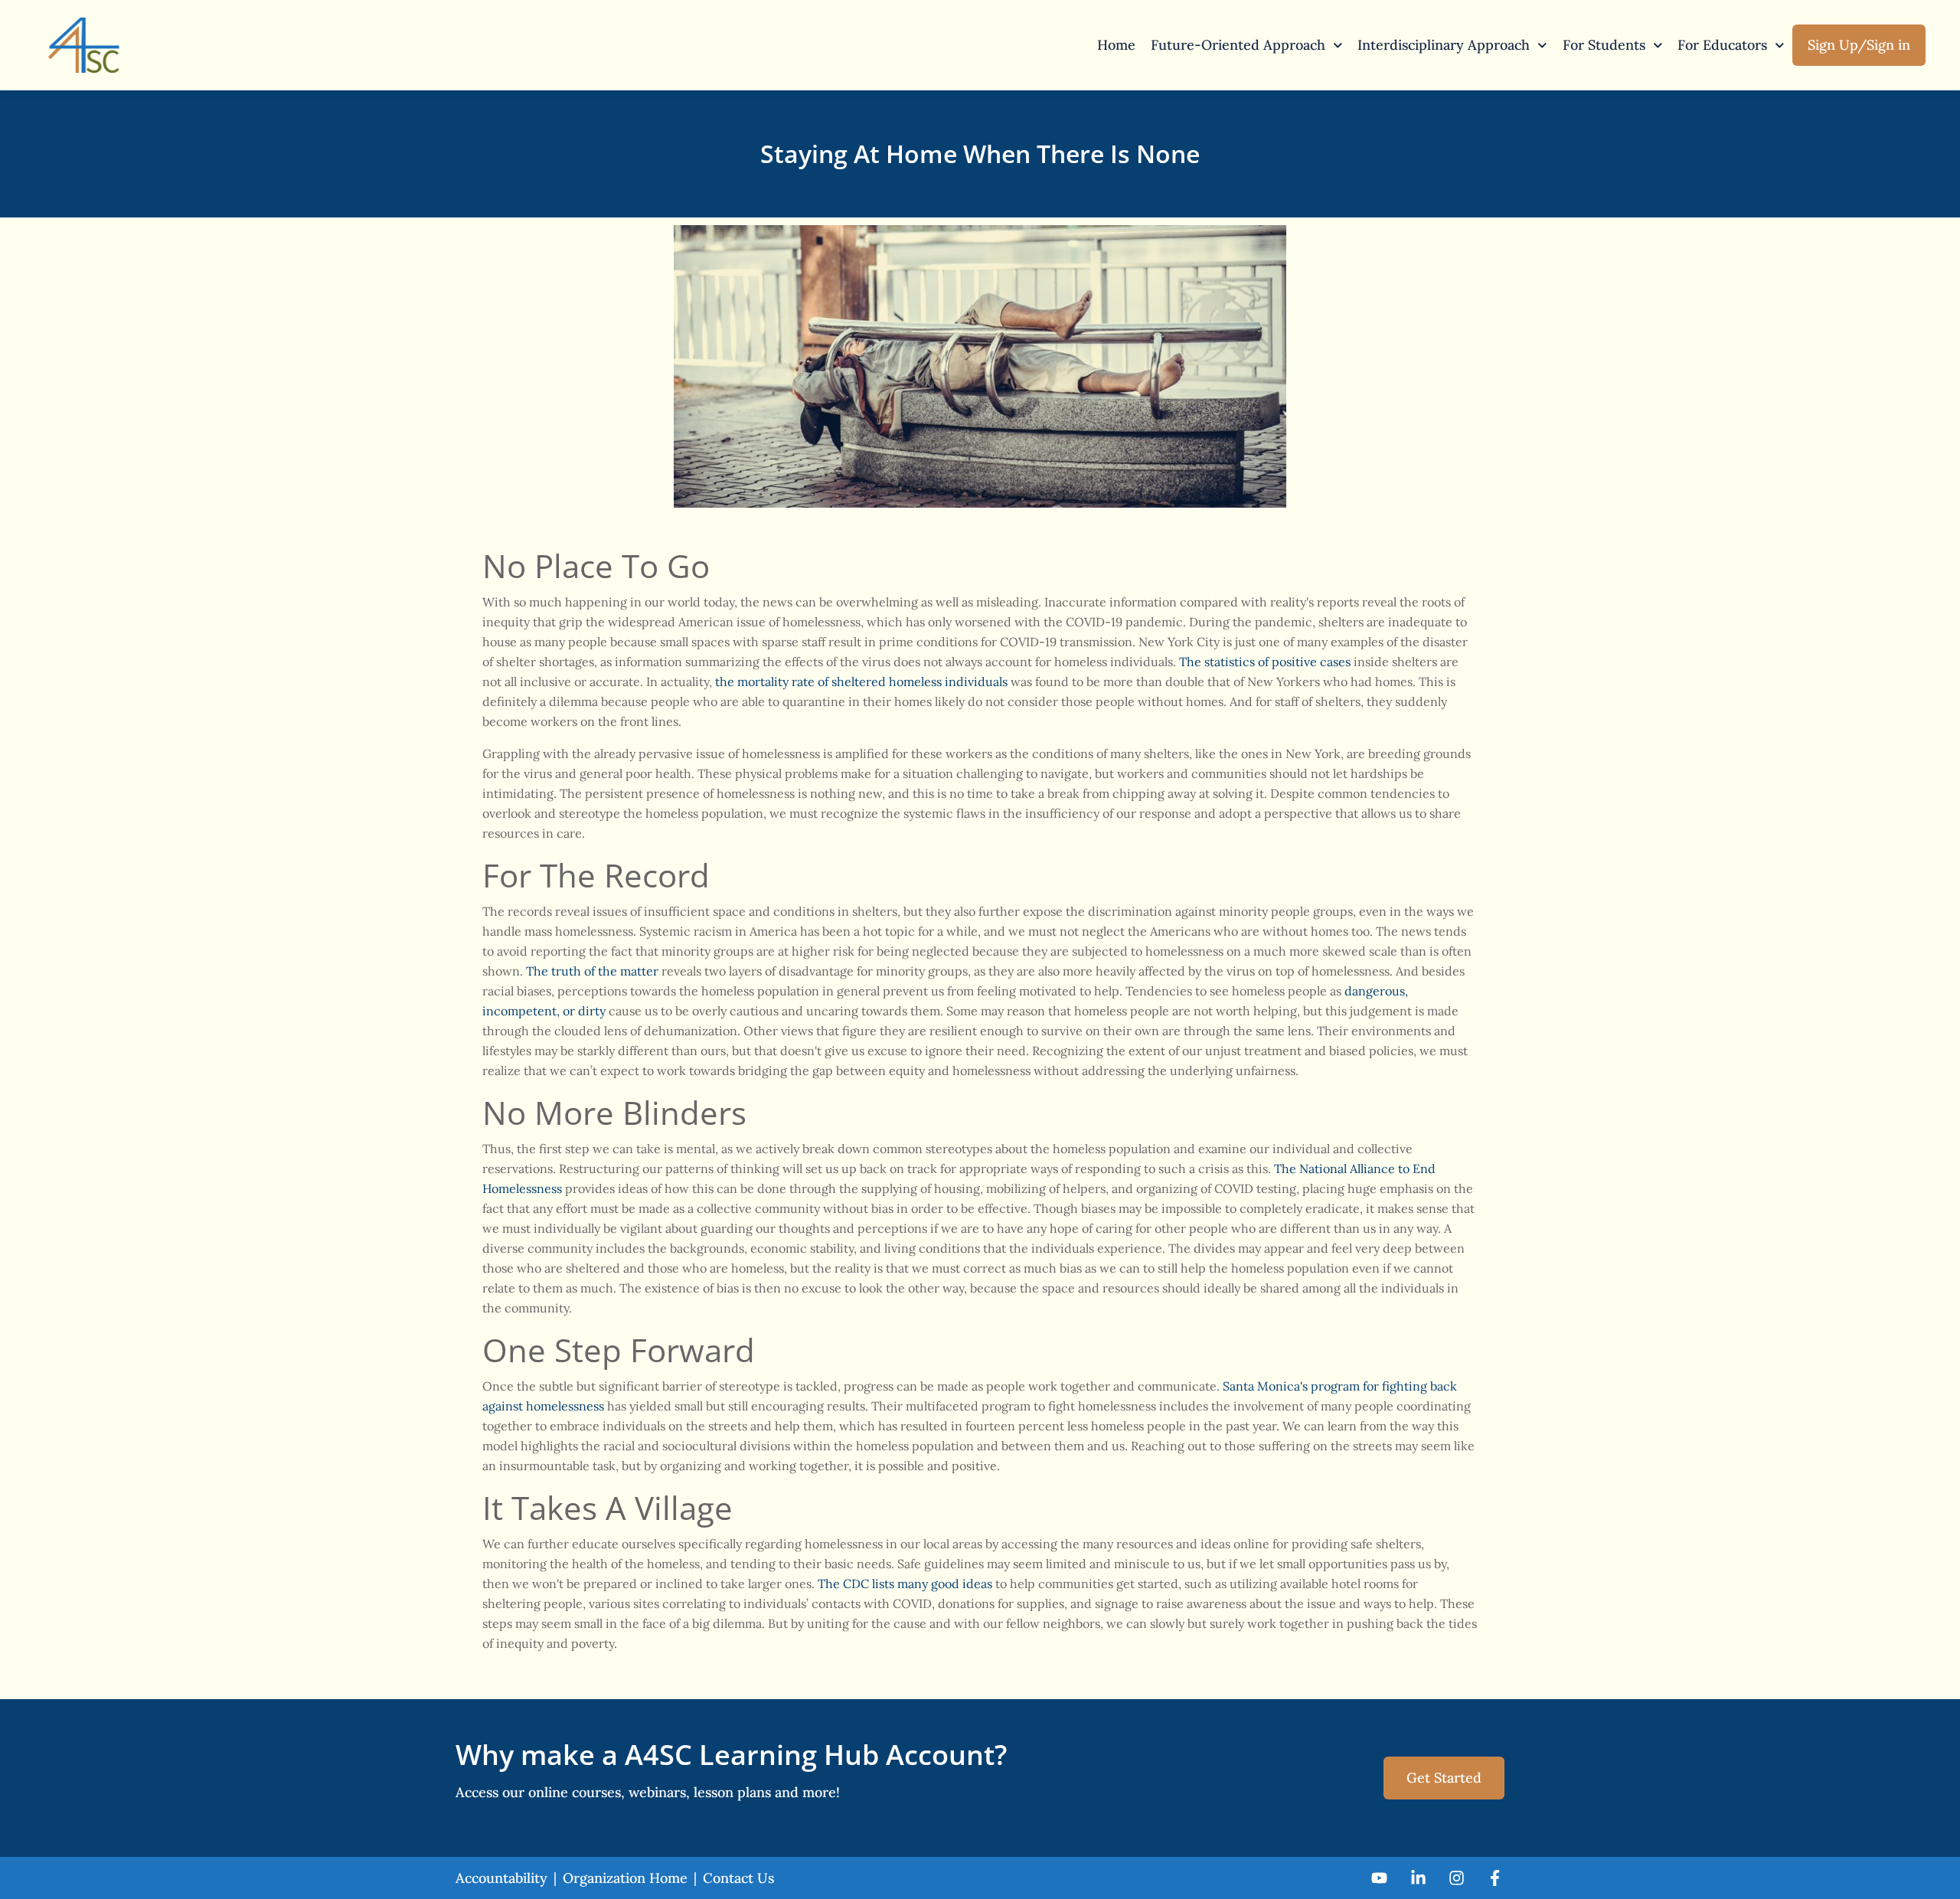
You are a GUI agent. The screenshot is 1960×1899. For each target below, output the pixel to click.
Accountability (501, 1878)
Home (1116, 45)
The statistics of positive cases (1265, 662)
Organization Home (625, 1878)
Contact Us (738, 1878)
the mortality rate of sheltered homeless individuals (861, 681)
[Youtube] (1379, 1878)
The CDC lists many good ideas (905, 1584)
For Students (1604, 45)
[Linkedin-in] (1418, 1878)
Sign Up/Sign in (1859, 45)
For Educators (1722, 45)
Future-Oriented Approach (1238, 45)
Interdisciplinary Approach (1444, 45)
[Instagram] (1457, 1878)
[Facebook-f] (1495, 1878)
